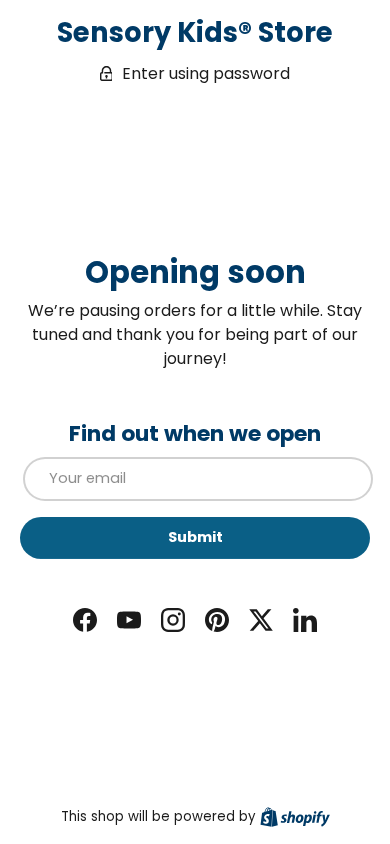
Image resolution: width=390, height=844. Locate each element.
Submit (195, 537)
